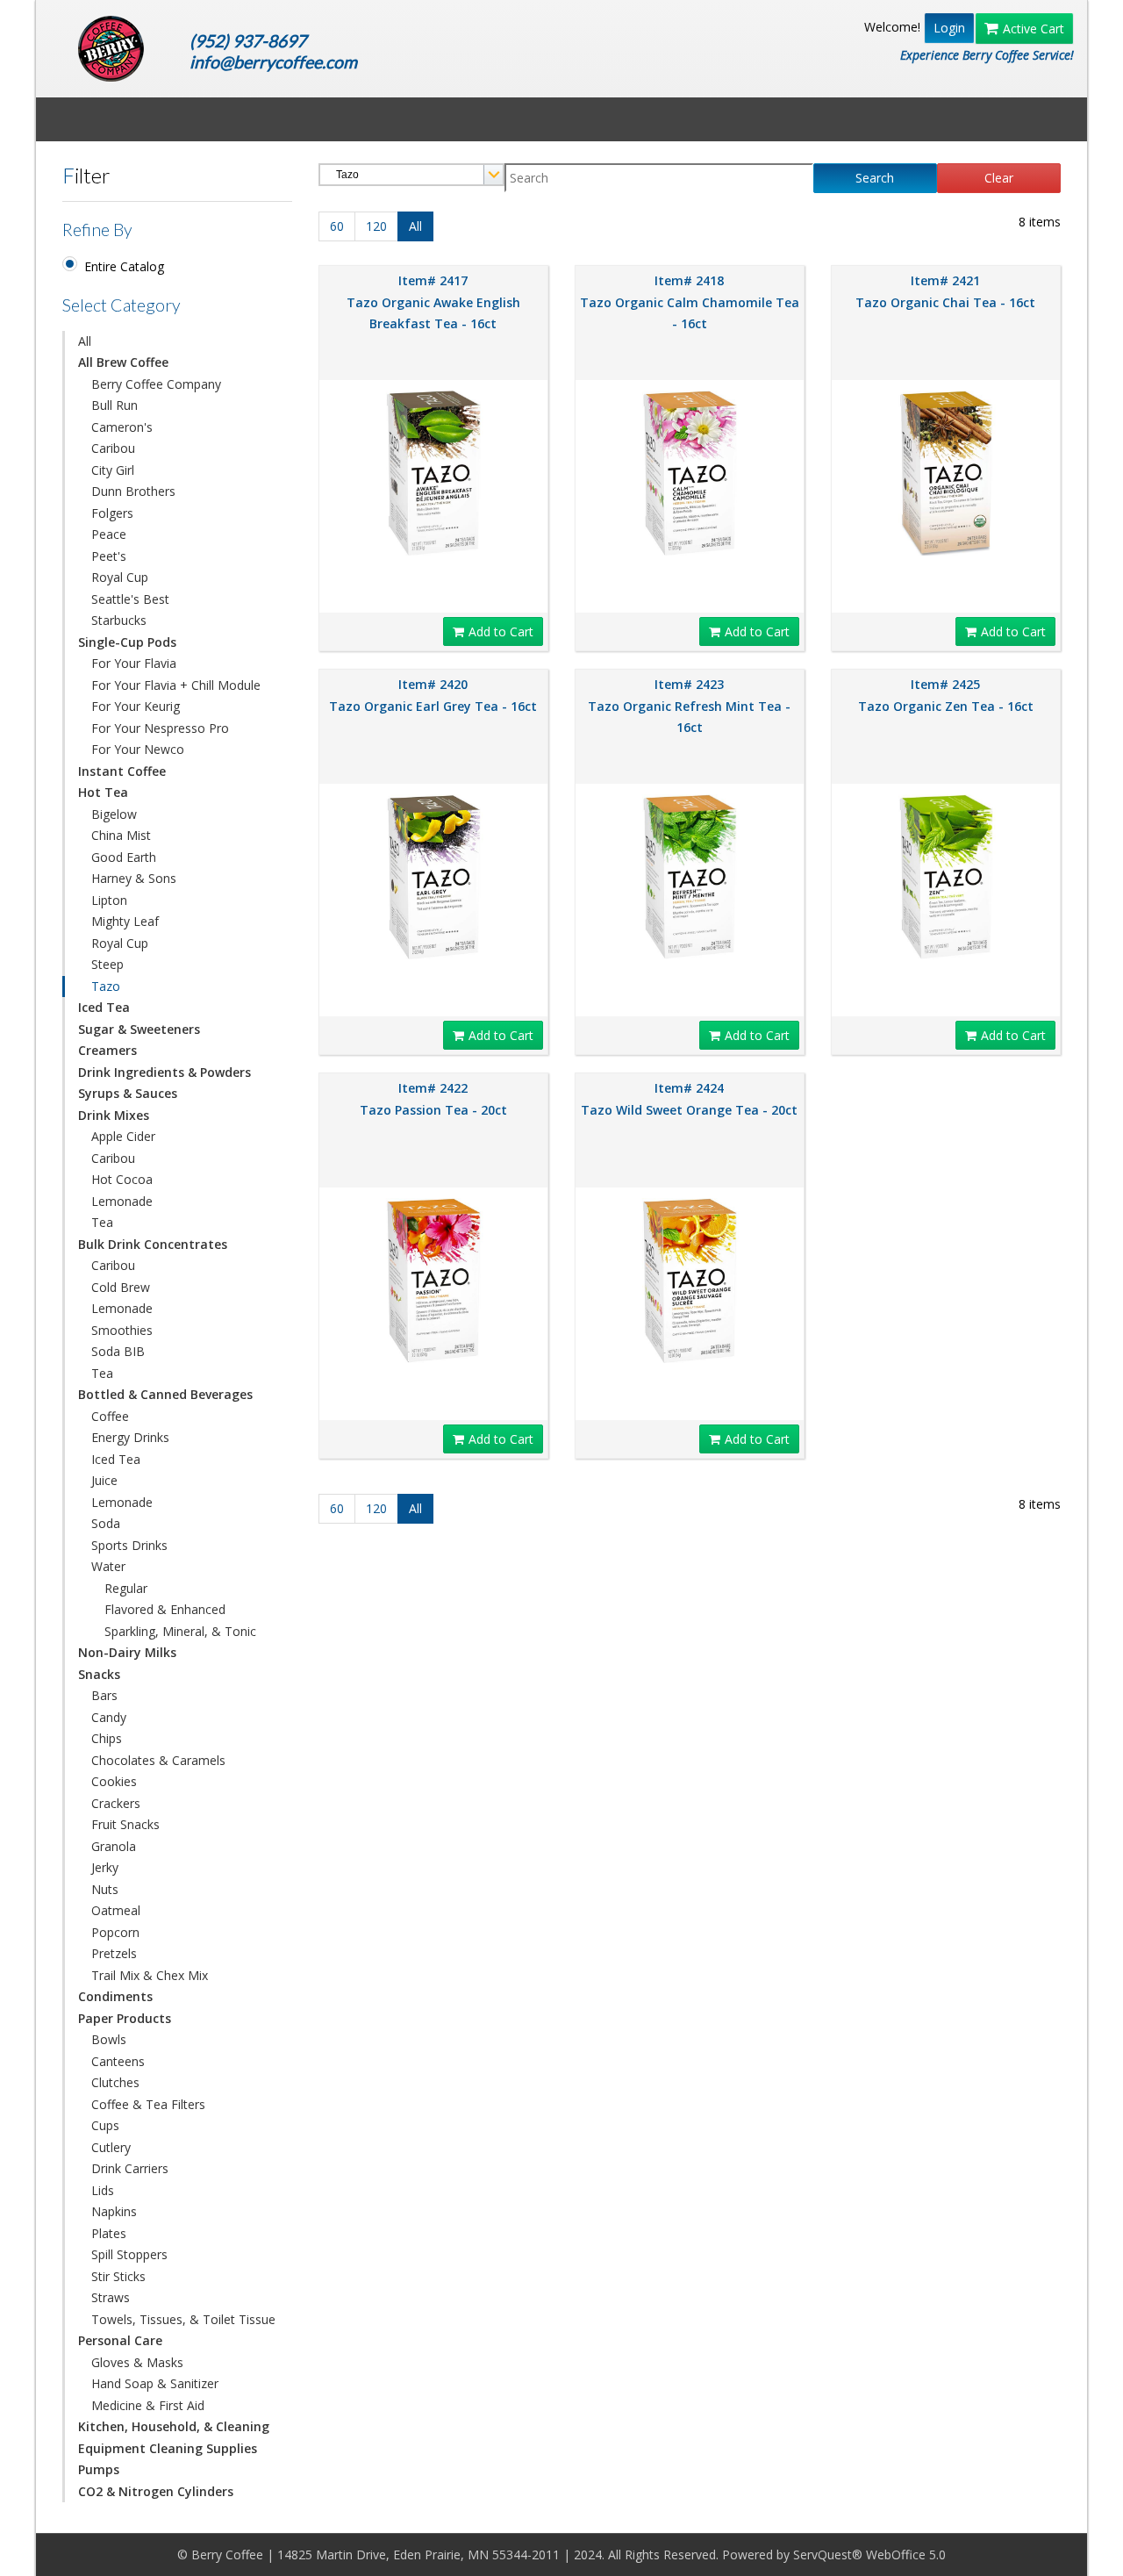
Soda (106, 1523)
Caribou (113, 448)
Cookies (114, 1781)
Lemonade (122, 1201)
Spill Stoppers (129, 2254)
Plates (109, 2233)
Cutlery (111, 2147)
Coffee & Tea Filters (148, 2104)
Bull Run (114, 405)
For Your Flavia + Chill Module (176, 685)
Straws (111, 2297)
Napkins (114, 2211)
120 (376, 226)
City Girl (113, 470)
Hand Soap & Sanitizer (155, 2383)
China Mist (121, 835)
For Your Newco (138, 749)
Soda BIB (118, 1351)
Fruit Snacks (125, 1824)
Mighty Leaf (125, 921)
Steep (107, 964)
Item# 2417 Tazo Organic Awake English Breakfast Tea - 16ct (433, 302)
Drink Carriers (130, 2168)
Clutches (115, 2082)
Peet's (109, 556)
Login (949, 28)
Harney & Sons (134, 878)
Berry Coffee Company (156, 384)
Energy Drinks (130, 1437)
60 (337, 226)
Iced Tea (116, 1459)
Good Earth (124, 857)
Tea (102, 1222)
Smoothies (122, 1330)
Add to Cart (501, 631)
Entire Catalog (124, 266)
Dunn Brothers (133, 491)
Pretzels (114, 1953)
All (85, 341)
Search (875, 178)
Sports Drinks (129, 1545)
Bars (104, 1695)
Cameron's (122, 427)
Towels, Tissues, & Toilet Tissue (183, 2319)
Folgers (112, 513)
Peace (109, 534)
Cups (105, 2125)
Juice (104, 1480)
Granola (114, 1846)
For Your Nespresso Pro (160, 728)
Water (108, 1566)
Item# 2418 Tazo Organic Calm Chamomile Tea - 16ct (690, 302)
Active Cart (1034, 29)
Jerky (105, 1867)
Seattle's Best (130, 599)
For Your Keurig (136, 706)
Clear (999, 178)
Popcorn (115, 1932)
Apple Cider (123, 1136)
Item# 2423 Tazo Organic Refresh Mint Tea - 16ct (689, 706)
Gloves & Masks (137, 2362)
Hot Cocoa (122, 1179)
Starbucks (119, 620)
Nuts (105, 1889)
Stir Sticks (118, 2276)
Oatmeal (116, 1910)
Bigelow (114, 814)
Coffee (110, 1416)
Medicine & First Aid (148, 2405)
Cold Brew (121, 1287)
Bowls (109, 2039)
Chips (107, 1738)
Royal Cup (120, 577)
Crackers (116, 1803)
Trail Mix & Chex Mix (150, 1975)
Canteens (118, 2061)
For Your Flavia (134, 663)
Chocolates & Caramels (158, 1760)
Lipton (109, 900)
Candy (109, 1717)
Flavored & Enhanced (165, 1609)
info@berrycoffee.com (273, 62)
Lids (103, 2190)
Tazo (106, 986)
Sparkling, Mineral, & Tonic (180, 1631)
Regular (126, 1588)
